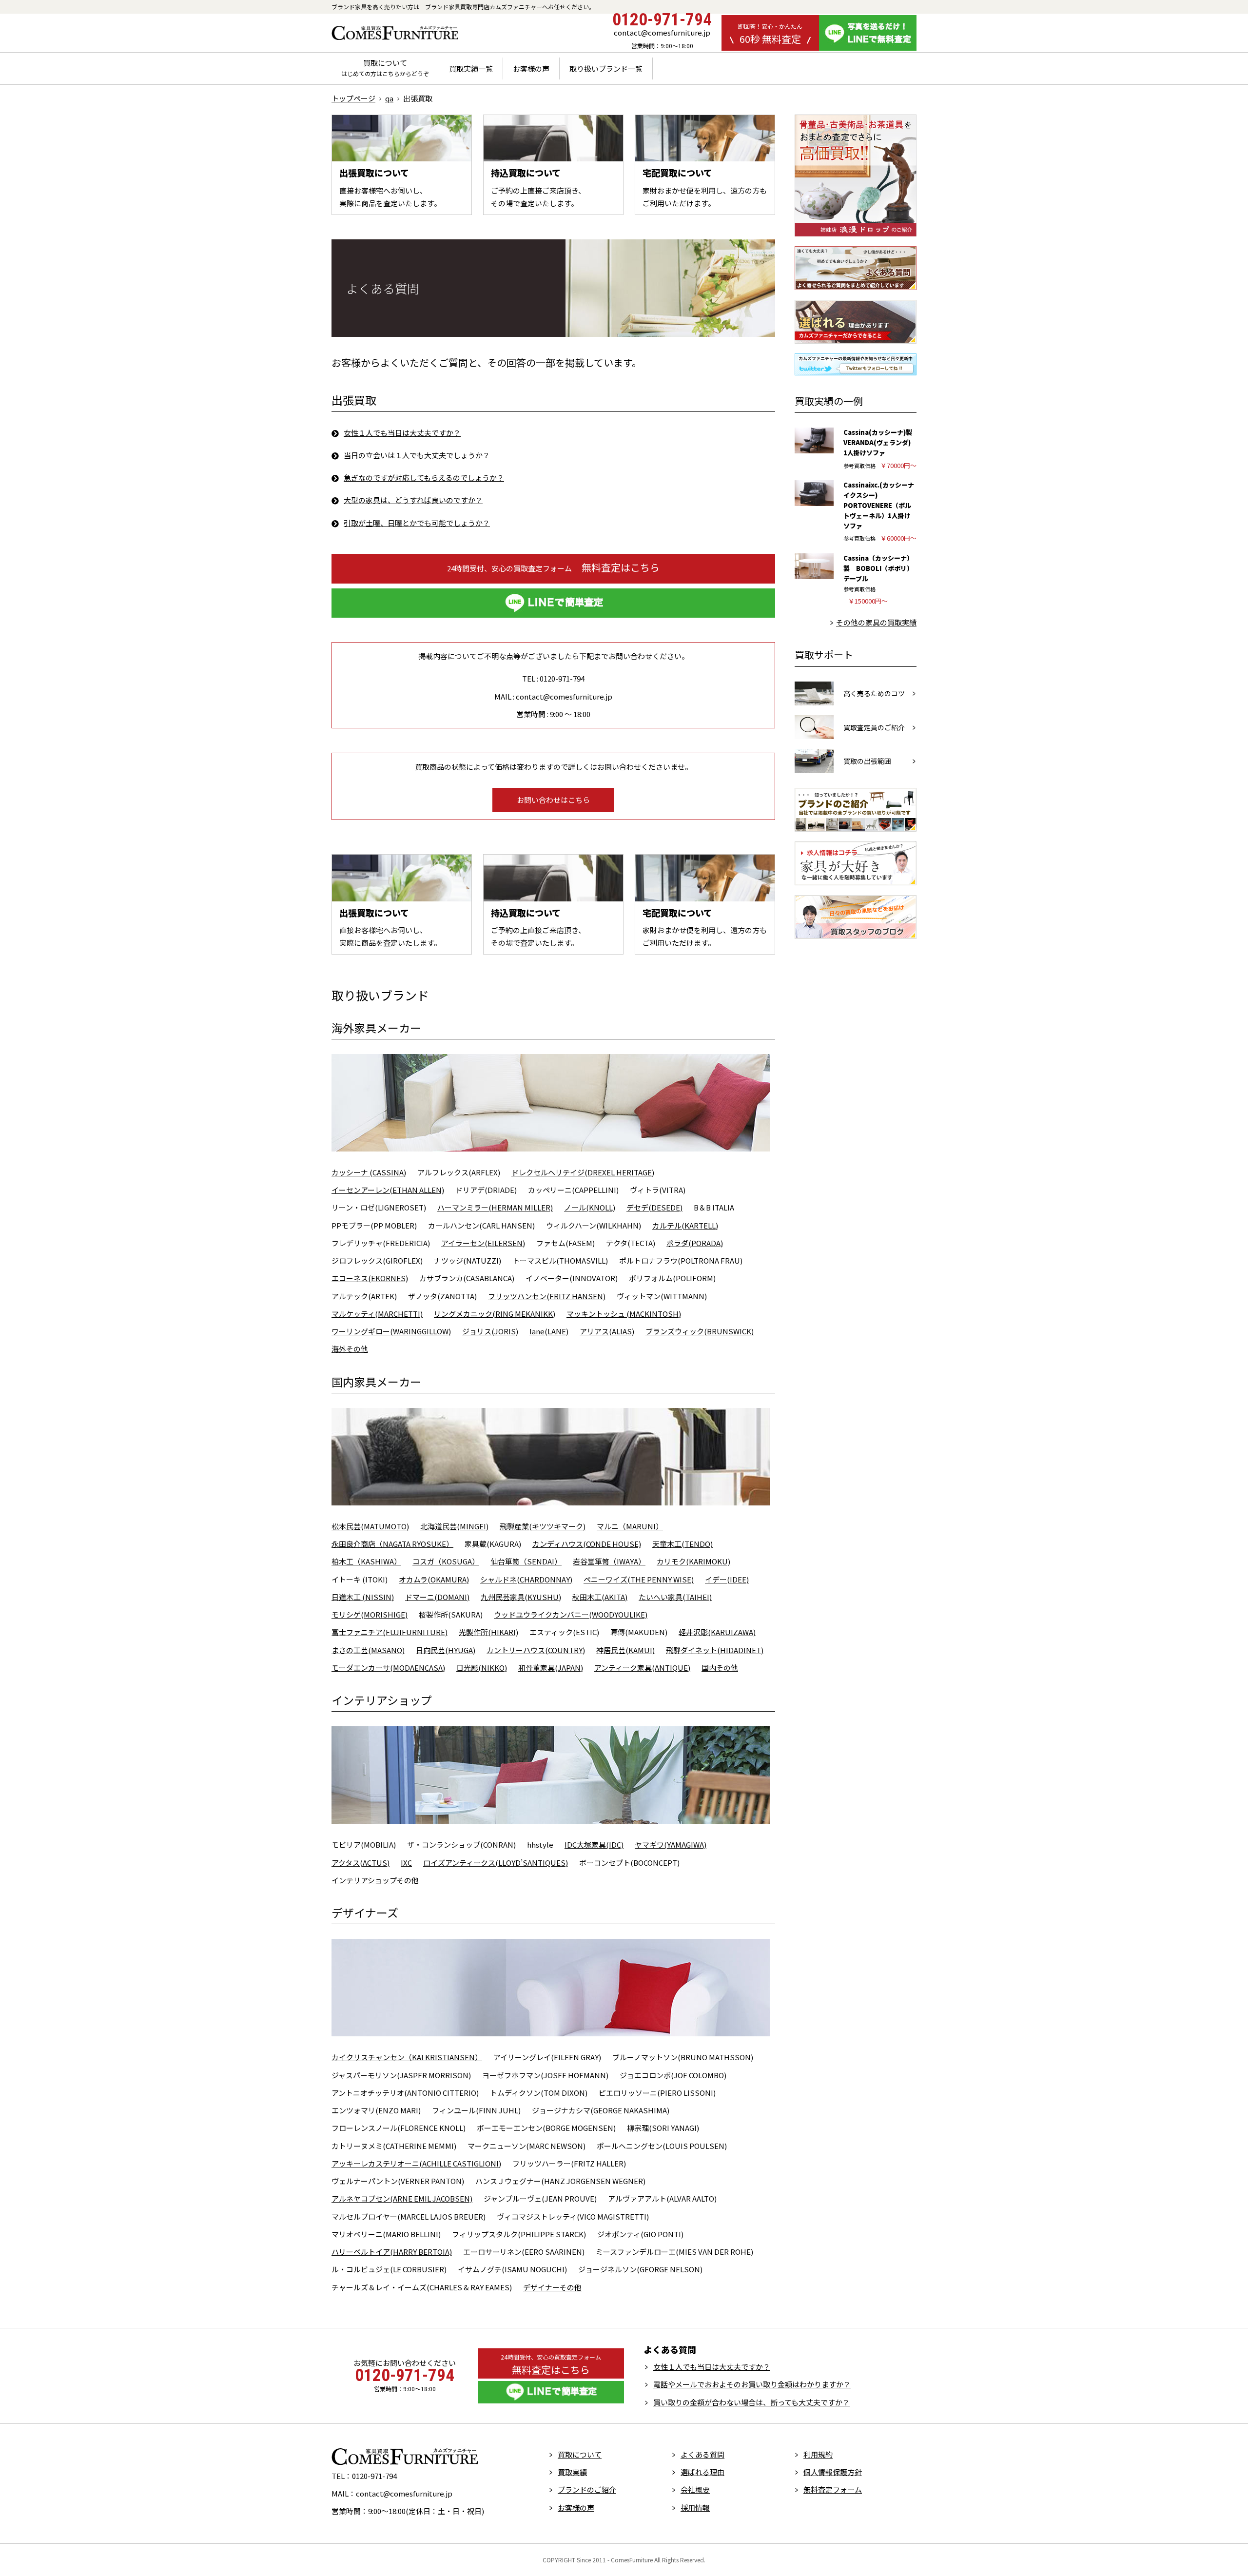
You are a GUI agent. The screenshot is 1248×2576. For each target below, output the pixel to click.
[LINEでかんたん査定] (553, 603)
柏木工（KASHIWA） (366, 1561)
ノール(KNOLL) (590, 1207)
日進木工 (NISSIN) (363, 1597)
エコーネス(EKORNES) (370, 1278)
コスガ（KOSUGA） (446, 1561)
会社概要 (695, 2489)
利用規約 (818, 2454)
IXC (406, 1863)
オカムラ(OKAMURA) (434, 1579)
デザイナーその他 (552, 2287)
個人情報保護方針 (833, 2472)
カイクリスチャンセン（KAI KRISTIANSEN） (407, 2057)
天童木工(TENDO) (682, 1544)
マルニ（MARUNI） (630, 1526)
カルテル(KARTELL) (685, 1225)
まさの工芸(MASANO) (368, 1650)
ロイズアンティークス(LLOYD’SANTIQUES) (496, 1863)
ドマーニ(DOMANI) (437, 1597)
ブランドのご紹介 (587, 2489)
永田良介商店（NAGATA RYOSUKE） (392, 1544)
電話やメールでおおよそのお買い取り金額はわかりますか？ (752, 2384)
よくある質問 (702, 2454)
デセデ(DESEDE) (654, 1207)
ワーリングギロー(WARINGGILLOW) (391, 1331)
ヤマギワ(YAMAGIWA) (671, 1844)
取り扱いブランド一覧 (606, 68)
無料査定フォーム (833, 2489)
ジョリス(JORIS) (490, 1331)
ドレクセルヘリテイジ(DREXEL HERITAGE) (583, 1172)
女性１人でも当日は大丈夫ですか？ (402, 433)
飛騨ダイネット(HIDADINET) (715, 1650)
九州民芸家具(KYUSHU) (521, 1597)
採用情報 (695, 2508)
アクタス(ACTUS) (361, 1863)
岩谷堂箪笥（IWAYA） (609, 1561)
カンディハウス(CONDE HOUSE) (587, 1544)
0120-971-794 (662, 20)
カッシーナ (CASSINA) (369, 1172)
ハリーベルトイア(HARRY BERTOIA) (392, 2252)
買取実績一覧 (471, 68)
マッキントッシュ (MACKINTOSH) (624, 1314)
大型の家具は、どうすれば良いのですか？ (413, 500)
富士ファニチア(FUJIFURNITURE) (390, 1632)
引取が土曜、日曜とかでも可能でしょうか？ (417, 523)
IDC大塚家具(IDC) (594, 1844)
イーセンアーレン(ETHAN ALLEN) (388, 1190)
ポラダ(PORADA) (695, 1243)
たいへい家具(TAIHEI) (675, 1597)
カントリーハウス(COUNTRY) (536, 1650)
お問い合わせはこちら (553, 800)
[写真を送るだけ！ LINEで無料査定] (868, 33)
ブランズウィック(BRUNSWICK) (700, 1331)
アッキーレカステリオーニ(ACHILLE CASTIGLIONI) (416, 2163)
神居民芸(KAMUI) (625, 1650)
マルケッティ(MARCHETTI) (377, 1314)
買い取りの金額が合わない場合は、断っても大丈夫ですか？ (751, 2402)
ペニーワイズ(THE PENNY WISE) (639, 1579)
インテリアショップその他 (375, 1880)
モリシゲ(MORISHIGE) (370, 1614)
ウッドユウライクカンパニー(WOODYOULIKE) (571, 1614)
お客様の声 (531, 68)
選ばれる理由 (702, 2472)
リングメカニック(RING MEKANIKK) (495, 1314)
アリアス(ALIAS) (607, 1331)
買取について (385, 68)
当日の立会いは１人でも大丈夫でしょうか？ (417, 455)
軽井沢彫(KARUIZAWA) (717, 1632)
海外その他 (350, 1349)
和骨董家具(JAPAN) (551, 1668)
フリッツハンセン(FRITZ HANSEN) (547, 1296)
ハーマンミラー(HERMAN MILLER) (495, 1207)
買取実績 (572, 2472)
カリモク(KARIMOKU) (693, 1561)
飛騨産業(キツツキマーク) (543, 1526)
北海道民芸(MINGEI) (454, 1526)
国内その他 (720, 1668)
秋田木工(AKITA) (600, 1597)
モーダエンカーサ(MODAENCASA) (388, 1668)
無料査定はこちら (553, 567)
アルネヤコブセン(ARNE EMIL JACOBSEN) (402, 2198)
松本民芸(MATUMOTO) (370, 1526)
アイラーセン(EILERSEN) (483, 1243)
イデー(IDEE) (727, 1579)
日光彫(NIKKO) (482, 1668)
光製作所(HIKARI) (488, 1632)
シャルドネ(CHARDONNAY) (526, 1579)
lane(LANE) (549, 1331)
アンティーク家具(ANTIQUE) (642, 1668)
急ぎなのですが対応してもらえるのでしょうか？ (424, 478)
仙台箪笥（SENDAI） (526, 1561)
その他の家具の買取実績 (876, 622)
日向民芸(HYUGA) (446, 1650)
